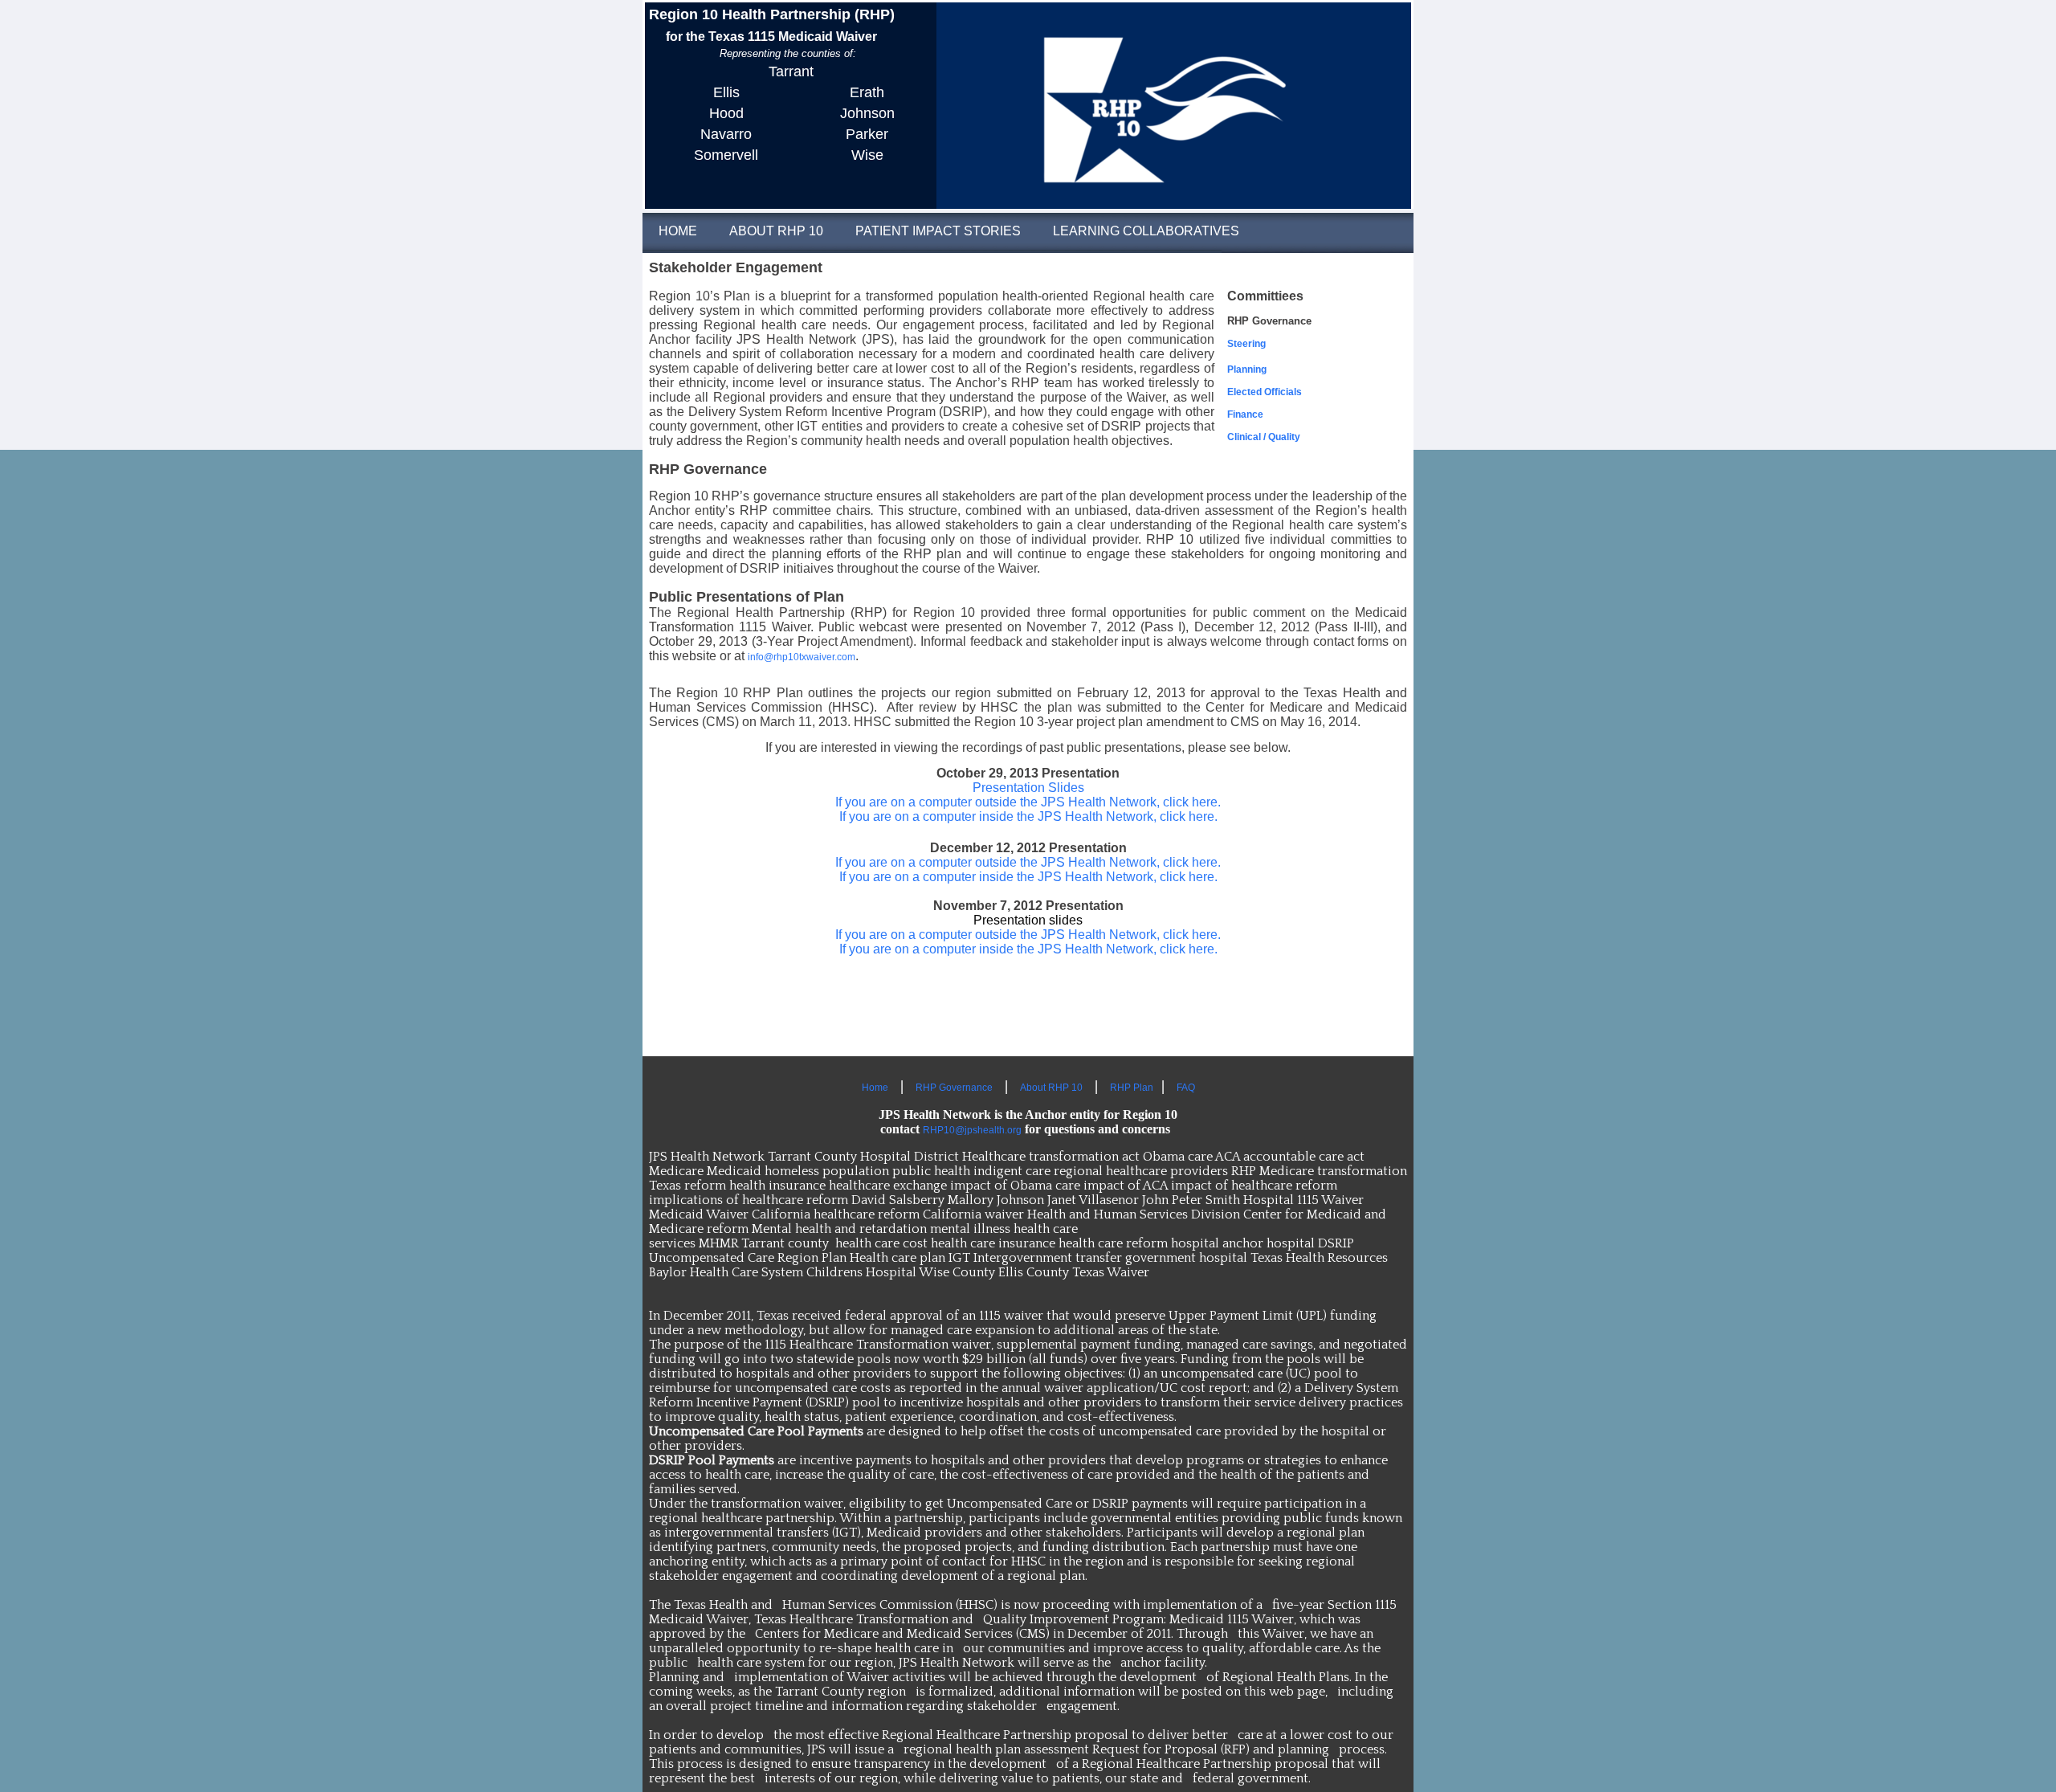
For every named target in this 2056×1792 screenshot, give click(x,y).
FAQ (1186, 1088)
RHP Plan (1132, 1088)
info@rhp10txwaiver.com (802, 657)
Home (875, 1088)
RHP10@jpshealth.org (972, 1130)
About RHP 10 (1051, 1088)
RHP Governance (954, 1088)
